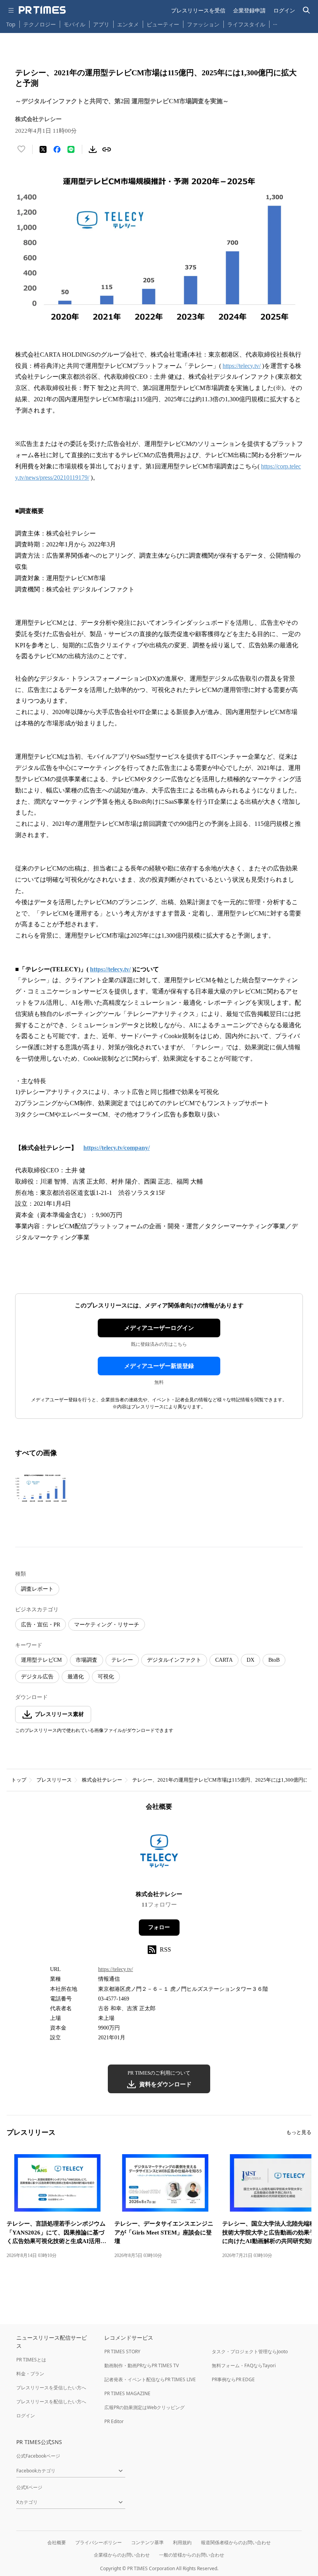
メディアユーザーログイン (159, 1328)
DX (251, 1660)
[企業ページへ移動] (159, 1853)
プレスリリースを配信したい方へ (51, 2402)
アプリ (101, 24)
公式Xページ (29, 2487)
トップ (19, 1780)
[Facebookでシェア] (57, 149)
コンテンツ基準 (147, 2542)
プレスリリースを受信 (198, 10)
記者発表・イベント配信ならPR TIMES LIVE (150, 2379)
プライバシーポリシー (99, 2542)
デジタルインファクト (174, 1660)
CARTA (224, 1660)
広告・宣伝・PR (41, 1625)
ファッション (203, 24)
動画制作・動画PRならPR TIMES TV (142, 2365)
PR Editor (114, 2421)
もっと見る (299, 2132)
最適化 (76, 1677)
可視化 (106, 1677)
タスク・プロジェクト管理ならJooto (250, 2352)
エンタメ (128, 24)
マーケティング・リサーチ (107, 1625)
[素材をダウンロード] (93, 149)
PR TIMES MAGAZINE (127, 2393)
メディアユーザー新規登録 (159, 1366)
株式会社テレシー (102, 1780)
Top (11, 24)
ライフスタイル (246, 24)
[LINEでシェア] (71, 149)
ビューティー (163, 24)
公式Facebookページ (38, 2456)
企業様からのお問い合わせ (122, 2555)
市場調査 (86, 1660)
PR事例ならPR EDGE (233, 2379)
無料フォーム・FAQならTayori (244, 2365)
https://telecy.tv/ (242, 366)
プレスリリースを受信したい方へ (51, 2388)
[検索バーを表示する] (307, 10)
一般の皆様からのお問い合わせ (192, 2555)
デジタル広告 (37, 1677)
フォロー (159, 1927)
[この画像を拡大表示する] (42, 1488)
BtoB (274, 1660)
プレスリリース (54, 1780)
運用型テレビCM (41, 1660)
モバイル (74, 24)
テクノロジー (40, 24)
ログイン (284, 10)
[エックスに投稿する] (43, 149)
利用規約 (182, 2542)
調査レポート (37, 1589)
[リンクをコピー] (107, 149)
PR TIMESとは (31, 2360)
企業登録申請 (249, 10)
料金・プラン (30, 2374)
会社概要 (57, 2542)
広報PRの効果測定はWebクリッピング (144, 2407)
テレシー (122, 1660)
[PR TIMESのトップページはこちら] (42, 10)
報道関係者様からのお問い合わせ (236, 2542)
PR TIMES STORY (122, 2352)
